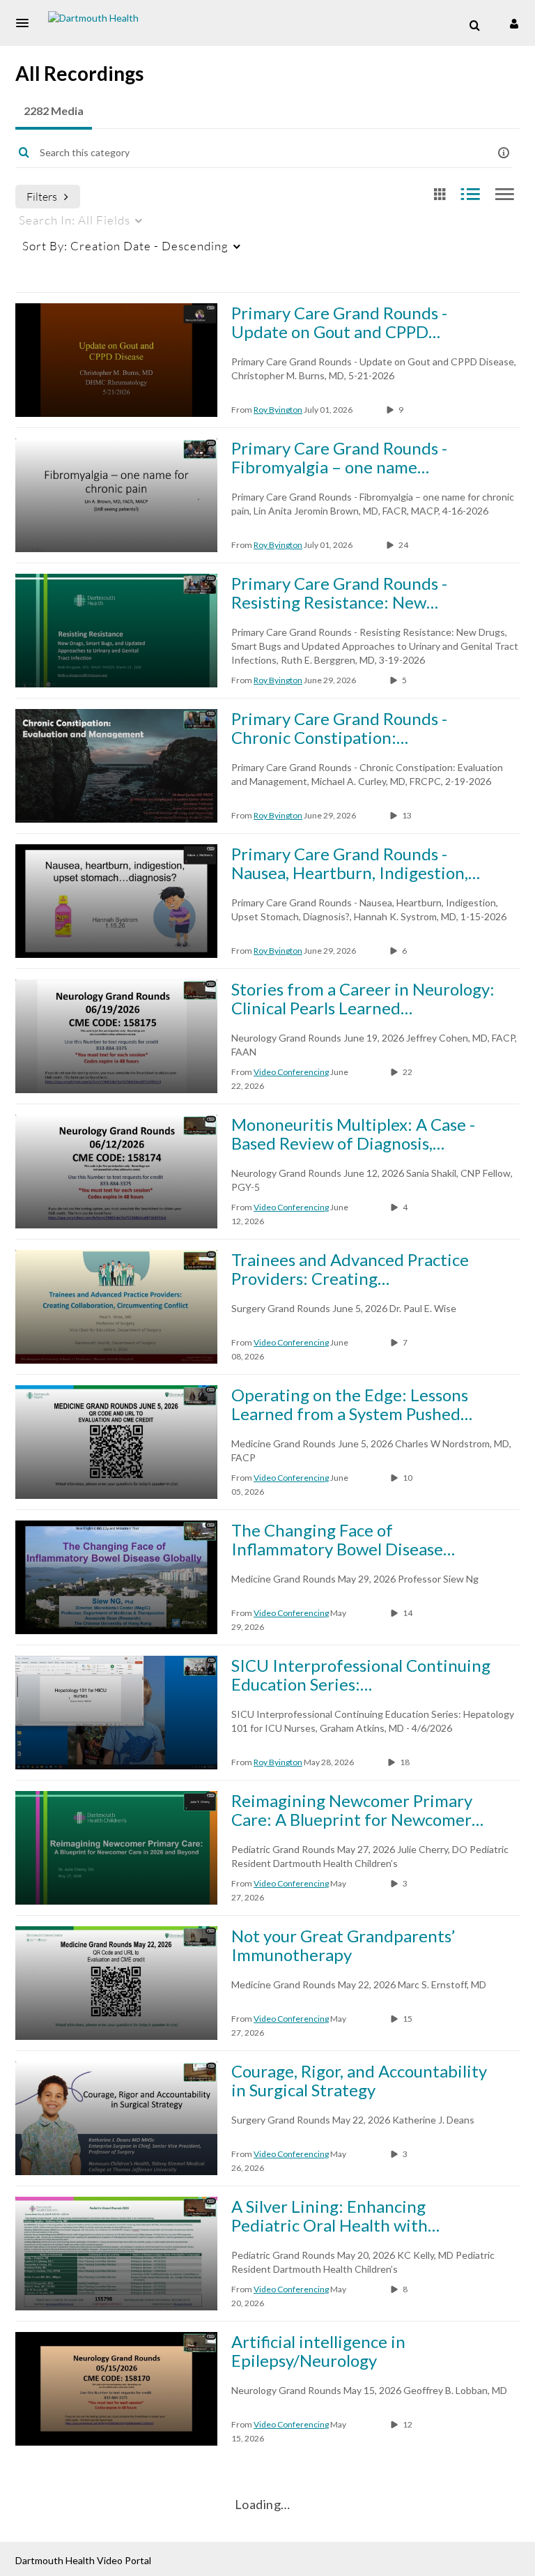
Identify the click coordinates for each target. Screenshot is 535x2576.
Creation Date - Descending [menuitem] (125, 246)
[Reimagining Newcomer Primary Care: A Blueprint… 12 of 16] (116, 1848)
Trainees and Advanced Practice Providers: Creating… (350, 1269)
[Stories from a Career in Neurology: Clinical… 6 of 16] (116, 1036)
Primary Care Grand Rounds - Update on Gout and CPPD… (339, 322)
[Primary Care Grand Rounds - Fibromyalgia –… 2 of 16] (116, 495)
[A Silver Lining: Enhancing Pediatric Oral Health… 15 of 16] (116, 2254)
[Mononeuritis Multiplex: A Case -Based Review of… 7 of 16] (116, 1172)
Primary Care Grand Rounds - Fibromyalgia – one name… (339, 457)
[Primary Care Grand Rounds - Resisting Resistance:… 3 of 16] (116, 631)
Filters (42, 196)
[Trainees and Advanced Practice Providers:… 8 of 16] (116, 1307)
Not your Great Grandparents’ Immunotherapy (343, 1945)
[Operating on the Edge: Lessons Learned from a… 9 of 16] (116, 1442)
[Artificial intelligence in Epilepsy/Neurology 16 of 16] (116, 2389)
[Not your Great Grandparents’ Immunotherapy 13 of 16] (116, 1983)
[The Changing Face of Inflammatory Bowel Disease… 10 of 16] (116, 1577)
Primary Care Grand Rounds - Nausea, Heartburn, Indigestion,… (356, 863)
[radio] (440, 195)
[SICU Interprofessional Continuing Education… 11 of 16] (116, 1713)
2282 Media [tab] (54, 110)
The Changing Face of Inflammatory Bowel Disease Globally (337, 1539)
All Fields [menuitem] (75, 220)
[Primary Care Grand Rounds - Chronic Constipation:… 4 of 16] (116, 766)
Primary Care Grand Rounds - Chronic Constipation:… (339, 728)
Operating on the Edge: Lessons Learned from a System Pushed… (352, 1404)
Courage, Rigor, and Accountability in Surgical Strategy (359, 2080)
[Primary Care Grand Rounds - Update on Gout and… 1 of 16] (116, 360)
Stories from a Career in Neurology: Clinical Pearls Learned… (363, 998)
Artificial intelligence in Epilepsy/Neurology (318, 2351)
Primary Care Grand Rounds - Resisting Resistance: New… (339, 593)
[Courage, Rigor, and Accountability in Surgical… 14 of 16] (116, 2118)
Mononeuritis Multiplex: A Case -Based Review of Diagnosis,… (353, 1134)
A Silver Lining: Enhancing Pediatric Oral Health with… (335, 2216)
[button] (26, 23)
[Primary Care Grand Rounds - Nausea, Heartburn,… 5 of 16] (116, 901)
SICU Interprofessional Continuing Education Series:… (361, 1675)
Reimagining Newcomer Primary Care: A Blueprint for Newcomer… (357, 1810)
